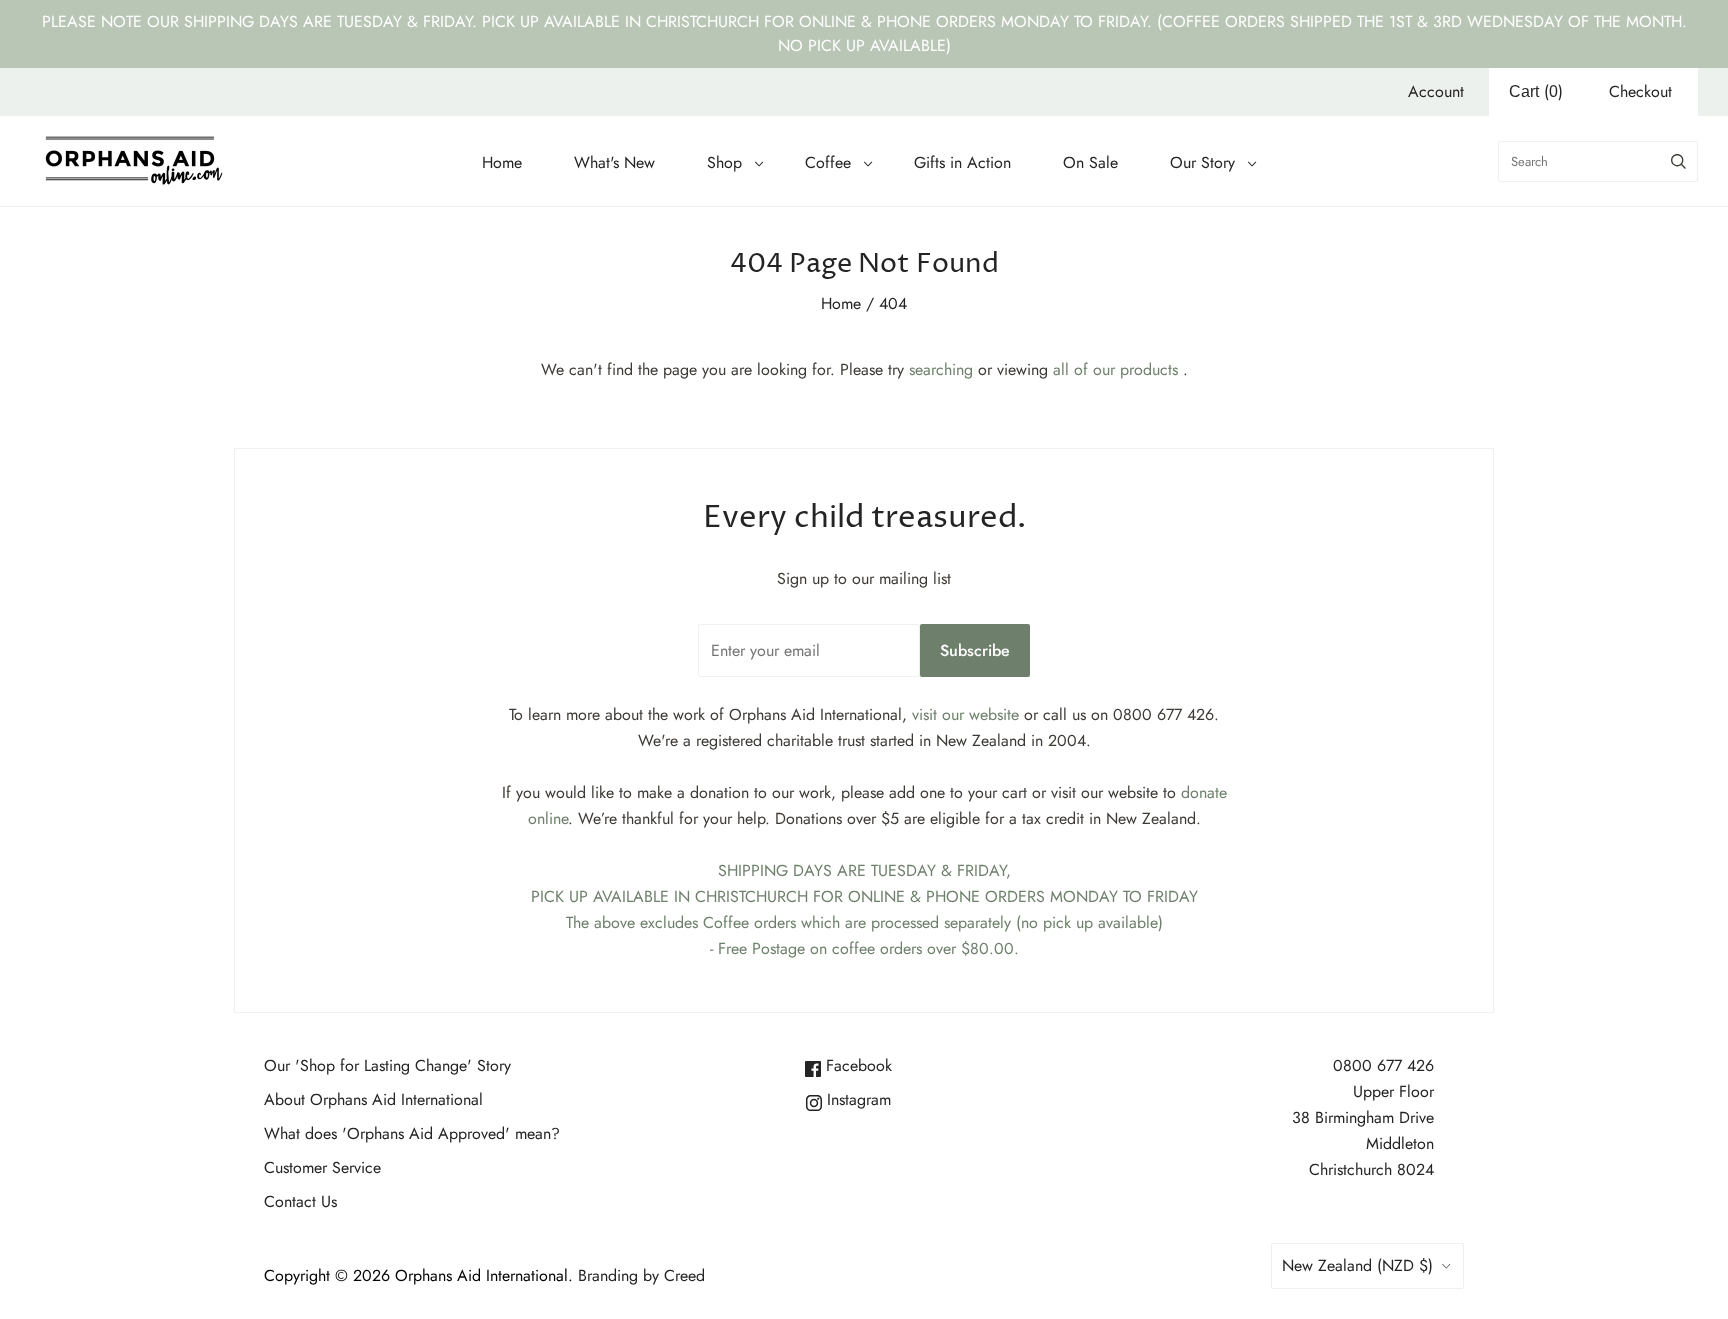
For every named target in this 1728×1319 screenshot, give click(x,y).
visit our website (965, 714)
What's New (614, 162)
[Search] (1678, 161)
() (1536, 91)
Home (502, 162)
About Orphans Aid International (373, 1099)
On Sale (1090, 162)
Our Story (1202, 162)
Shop (724, 162)
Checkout (1640, 91)
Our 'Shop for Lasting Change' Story (387, 1065)
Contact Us (300, 1201)
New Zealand (1357, 1265)
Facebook (856, 1065)
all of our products (1115, 369)
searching (941, 369)
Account (1436, 91)
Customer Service (322, 1167)
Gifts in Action (962, 162)
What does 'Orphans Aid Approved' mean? (412, 1133)
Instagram (856, 1099)
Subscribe (975, 650)
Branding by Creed (641, 1275)
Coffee (828, 162)
